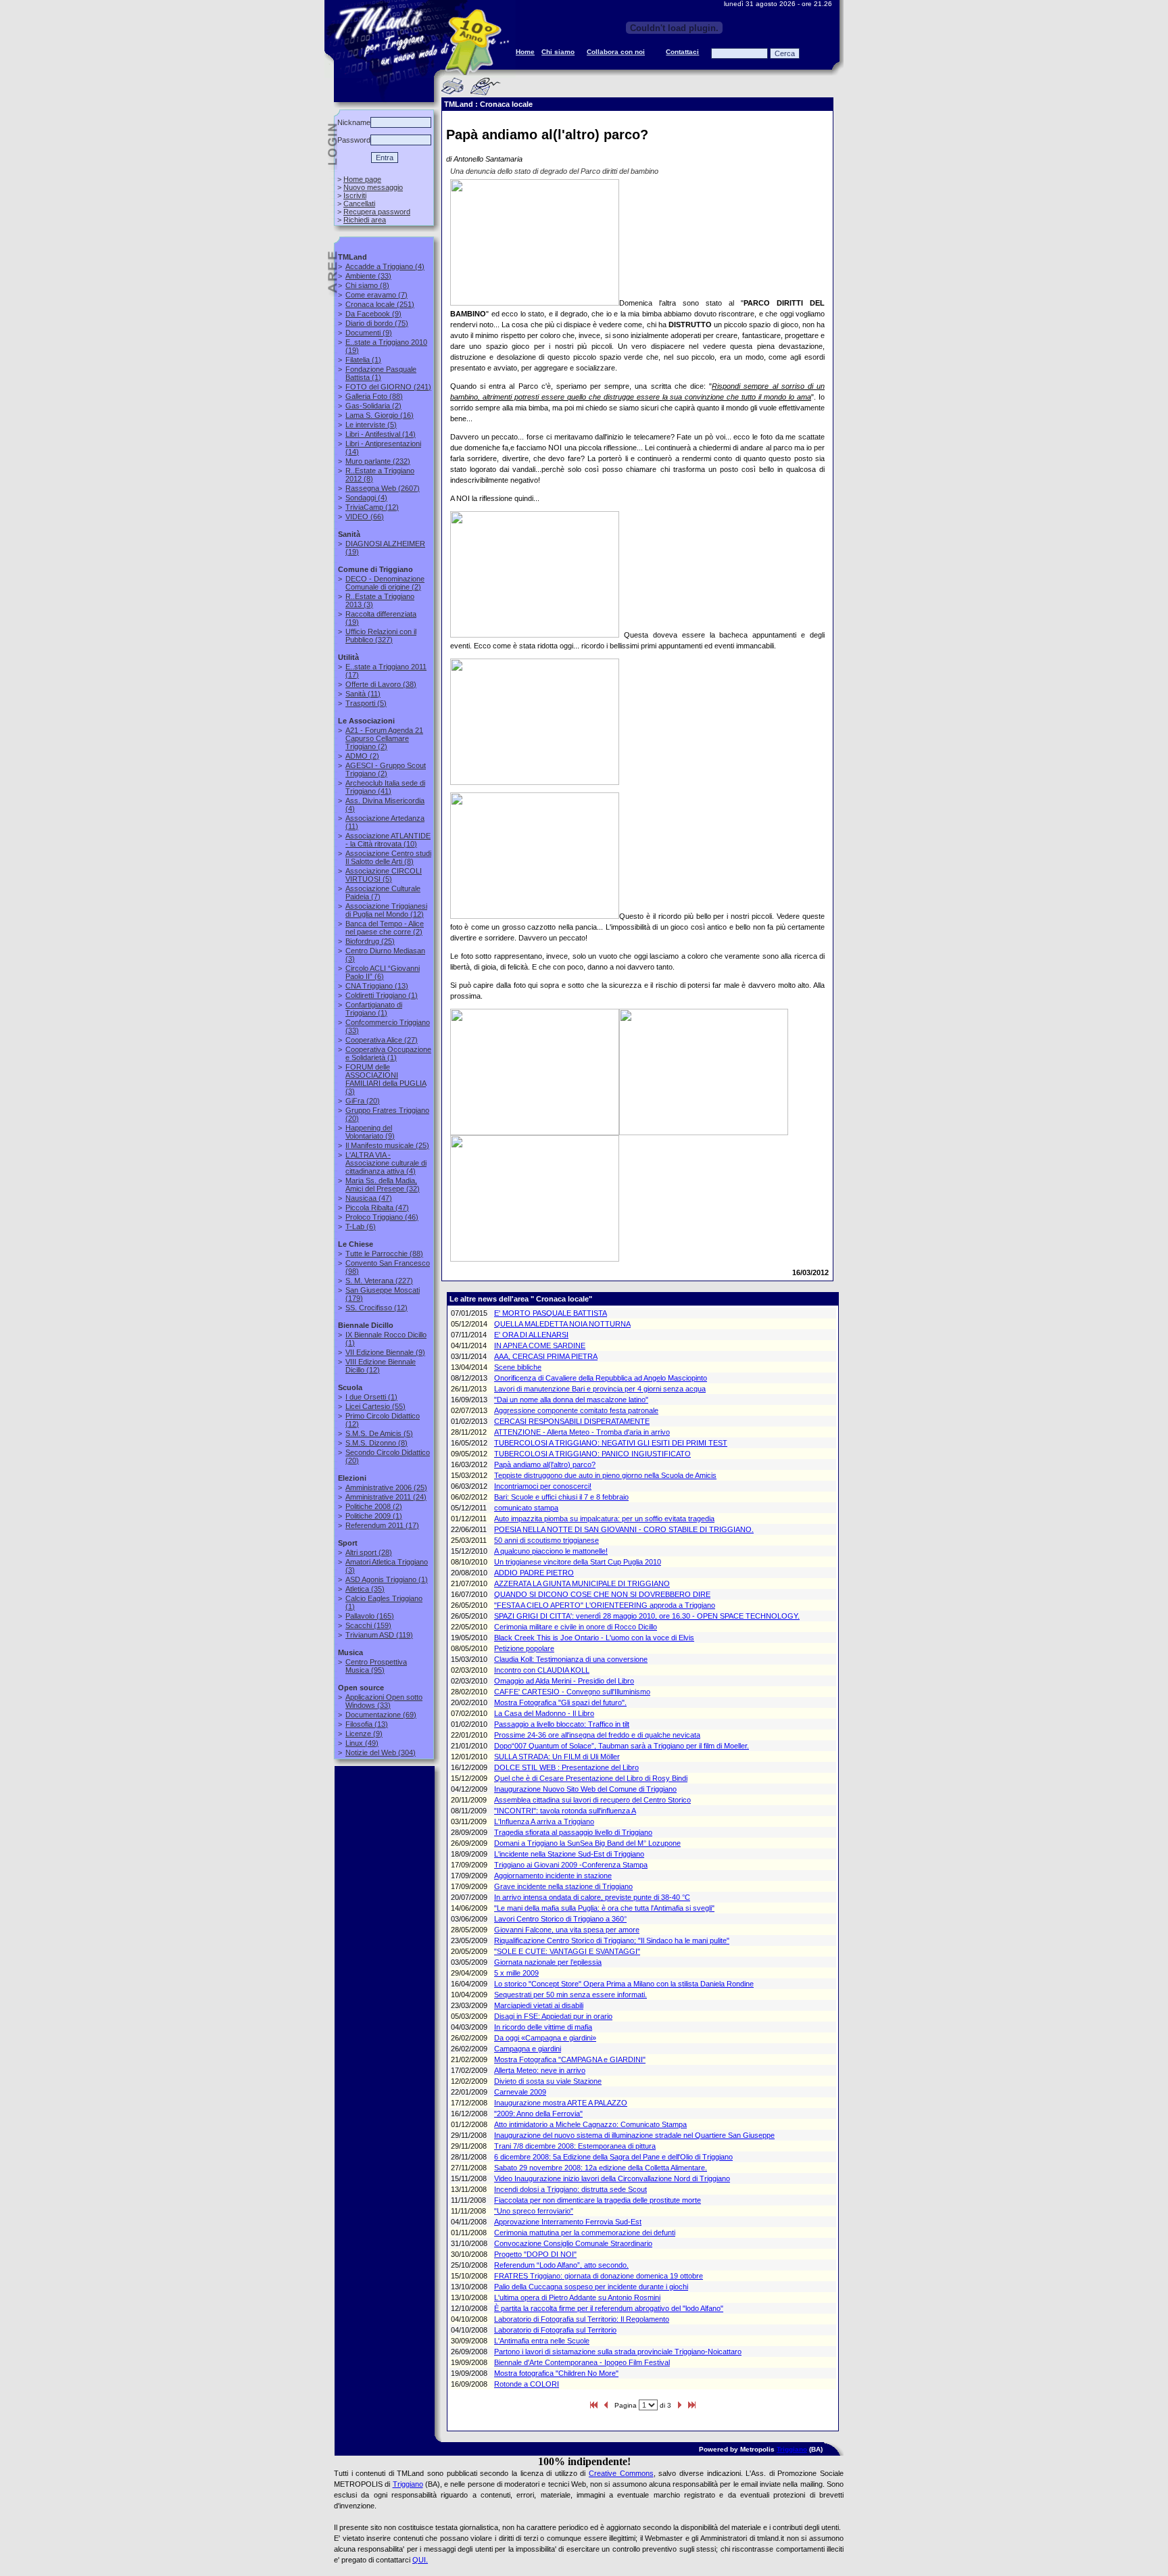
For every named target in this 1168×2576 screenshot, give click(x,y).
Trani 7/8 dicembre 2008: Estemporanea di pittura (575, 2146)
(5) (371, 425)
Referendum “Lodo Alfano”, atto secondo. (561, 2265)
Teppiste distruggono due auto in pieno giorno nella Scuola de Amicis (605, 1475)
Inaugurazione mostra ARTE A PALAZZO (561, 2103)
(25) (370, 941)
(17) (382, 1525)
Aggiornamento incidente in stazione (553, 1876)
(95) (376, 1666)
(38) (381, 684)
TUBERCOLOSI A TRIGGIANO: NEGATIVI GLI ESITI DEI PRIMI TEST (611, 1443)
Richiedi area (365, 220)
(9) (373, 314)
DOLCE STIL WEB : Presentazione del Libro (566, 1767)
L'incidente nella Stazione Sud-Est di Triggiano (569, 1854)
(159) (368, 1625)
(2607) (383, 488)
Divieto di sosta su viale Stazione (548, 2081)
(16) (380, 415)
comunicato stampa (526, 1508)
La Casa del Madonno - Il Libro (544, 1713)
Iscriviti (355, 195)
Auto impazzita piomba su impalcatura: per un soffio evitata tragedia (604, 1519)
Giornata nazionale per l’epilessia (548, 1962)
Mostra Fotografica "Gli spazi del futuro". (560, 1702)
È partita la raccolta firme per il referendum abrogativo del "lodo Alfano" (609, 2308)
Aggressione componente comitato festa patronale (576, 1410)
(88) (374, 396)
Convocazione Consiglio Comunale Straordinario (573, 2243)
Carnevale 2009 (520, 2092)
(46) (382, 1217)
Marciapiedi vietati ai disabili (539, 2005)
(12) (372, 507)
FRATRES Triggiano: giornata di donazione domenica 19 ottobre (599, 2276)
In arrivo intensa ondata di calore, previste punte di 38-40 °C (592, 1897)
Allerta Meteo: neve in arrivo (540, 2070)
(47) (369, 1198)
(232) (378, 461)
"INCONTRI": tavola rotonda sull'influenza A (565, 1811)
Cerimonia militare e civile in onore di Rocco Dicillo (576, 1627)
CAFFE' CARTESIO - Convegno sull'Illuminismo (572, 1692)
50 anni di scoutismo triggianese (546, 1540)
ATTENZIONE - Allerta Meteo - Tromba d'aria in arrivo (582, 1432)
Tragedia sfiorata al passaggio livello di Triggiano (573, 1832)
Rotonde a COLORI (527, 2384)
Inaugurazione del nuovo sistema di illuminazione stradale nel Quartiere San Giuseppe (634, 2135)
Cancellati (359, 204)
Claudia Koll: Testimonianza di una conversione (571, 1659)
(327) (381, 636)
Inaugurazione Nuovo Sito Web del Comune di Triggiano (585, 1789)
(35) (365, 1589)
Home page (362, 179)
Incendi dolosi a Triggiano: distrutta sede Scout (570, 2189)
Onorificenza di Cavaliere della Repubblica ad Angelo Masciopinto (601, 1378)
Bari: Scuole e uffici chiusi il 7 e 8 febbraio (561, 1497)
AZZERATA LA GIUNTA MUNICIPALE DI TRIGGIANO (582, 1583)
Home (525, 52)
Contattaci (682, 52)
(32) (383, 1185)
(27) (382, 1040)
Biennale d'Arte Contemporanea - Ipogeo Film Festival (582, 2362)
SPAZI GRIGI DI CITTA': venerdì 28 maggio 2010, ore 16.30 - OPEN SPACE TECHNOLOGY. (647, 1616)
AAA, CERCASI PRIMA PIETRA (546, 1356)
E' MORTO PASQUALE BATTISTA (551, 1313)
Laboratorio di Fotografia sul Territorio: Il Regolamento (582, 2319)
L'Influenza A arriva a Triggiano (544, 1821)
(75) (377, 323)
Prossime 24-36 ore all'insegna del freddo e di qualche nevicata (597, 1735)
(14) (381, 434)
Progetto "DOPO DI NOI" (535, 2254)
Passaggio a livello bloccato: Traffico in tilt (562, 1724)
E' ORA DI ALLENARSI (531, 1335)
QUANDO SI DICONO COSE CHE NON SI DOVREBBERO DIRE (602, 1594)
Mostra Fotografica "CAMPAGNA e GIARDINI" (570, 2059)
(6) (383, 972)
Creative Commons (621, 2473)
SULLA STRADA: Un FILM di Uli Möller (557, 1757)
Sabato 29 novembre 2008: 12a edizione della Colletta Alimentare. (601, 2168)
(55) (375, 1406)
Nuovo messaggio (373, 187)
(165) (370, 1616)
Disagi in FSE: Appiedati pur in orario (553, 2016)
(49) (362, 1743)
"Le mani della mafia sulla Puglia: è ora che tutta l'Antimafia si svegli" (604, 1908)
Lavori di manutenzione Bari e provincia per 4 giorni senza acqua (600, 1389)
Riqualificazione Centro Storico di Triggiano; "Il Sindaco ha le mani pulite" (612, 1940)
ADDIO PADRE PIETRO (534, 1573)
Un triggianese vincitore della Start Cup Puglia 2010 (578, 1562)
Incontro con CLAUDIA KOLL (542, 1670)
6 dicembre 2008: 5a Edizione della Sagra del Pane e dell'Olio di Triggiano (613, 2157)
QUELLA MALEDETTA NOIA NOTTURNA (562, 1324)
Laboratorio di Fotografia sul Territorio (555, 2330)
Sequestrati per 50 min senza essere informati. (570, 1995)
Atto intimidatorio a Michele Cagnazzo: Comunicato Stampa (590, 2124)
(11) (363, 694)
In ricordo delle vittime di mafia (543, 2027)
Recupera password (377, 212)
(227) (379, 1281)
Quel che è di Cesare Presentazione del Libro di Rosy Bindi (591, 1778)
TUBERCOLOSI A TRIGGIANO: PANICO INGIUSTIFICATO (592, 1454)
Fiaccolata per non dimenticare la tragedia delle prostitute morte (598, 2200)
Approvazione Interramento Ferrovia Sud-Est (568, 2222)
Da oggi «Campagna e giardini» (545, 2038)
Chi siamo (558, 52)
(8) (367, 285)
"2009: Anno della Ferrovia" (538, 2114)
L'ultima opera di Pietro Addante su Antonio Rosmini (577, 2297)
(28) (369, 1552)
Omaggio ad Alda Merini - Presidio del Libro (564, 1681)
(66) (365, 517)
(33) (368, 276)
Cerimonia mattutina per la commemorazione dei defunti (585, 2233)
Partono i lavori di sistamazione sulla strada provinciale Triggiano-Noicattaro (618, 2352)
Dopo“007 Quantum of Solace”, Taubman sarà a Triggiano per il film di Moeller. (622, 1746)
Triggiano (792, 2449)
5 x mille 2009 (516, 1973)
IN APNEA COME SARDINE (540, 1345)
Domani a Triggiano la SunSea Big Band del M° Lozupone (587, 1843)
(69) (381, 1715)
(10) (388, 840)
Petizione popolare (524, 1648)
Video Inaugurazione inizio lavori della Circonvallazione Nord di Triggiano (612, 2178)
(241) (388, 387)
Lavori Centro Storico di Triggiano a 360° (560, 1919)
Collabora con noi (616, 52)
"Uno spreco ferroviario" (534, 2211)
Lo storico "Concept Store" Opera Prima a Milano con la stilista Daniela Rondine (624, 1984)
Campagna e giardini (528, 2049)
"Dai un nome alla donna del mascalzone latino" (571, 1400)
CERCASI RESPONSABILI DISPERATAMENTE (572, 1421)
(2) (373, 406)
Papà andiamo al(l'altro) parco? (545, 1464)
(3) (386, 1079)
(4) (385, 266)
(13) (377, 986)
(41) (385, 787)
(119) (379, 1635)
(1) (363, 360)
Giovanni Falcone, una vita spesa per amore (567, 1930)
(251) (380, 304)
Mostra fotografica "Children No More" (556, 2373)
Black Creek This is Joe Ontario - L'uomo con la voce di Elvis (594, 1638)
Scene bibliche (518, 1367)
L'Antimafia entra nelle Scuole (542, 2341)
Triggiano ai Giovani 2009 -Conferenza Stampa (571, 1865)
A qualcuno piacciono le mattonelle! (551, 1551)
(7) (376, 295)
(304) (381, 1752)
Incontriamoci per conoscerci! (543, 1486)
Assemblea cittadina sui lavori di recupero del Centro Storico (592, 1800)
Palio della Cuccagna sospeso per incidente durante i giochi (591, 2287)
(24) (386, 1497)
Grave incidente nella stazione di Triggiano (563, 1886)
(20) (363, 1101)
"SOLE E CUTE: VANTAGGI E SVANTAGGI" (567, 1951)
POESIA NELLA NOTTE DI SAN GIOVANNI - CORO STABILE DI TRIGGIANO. (624, 1529)
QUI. (420, 2560)
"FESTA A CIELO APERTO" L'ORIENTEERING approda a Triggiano (605, 1605)
